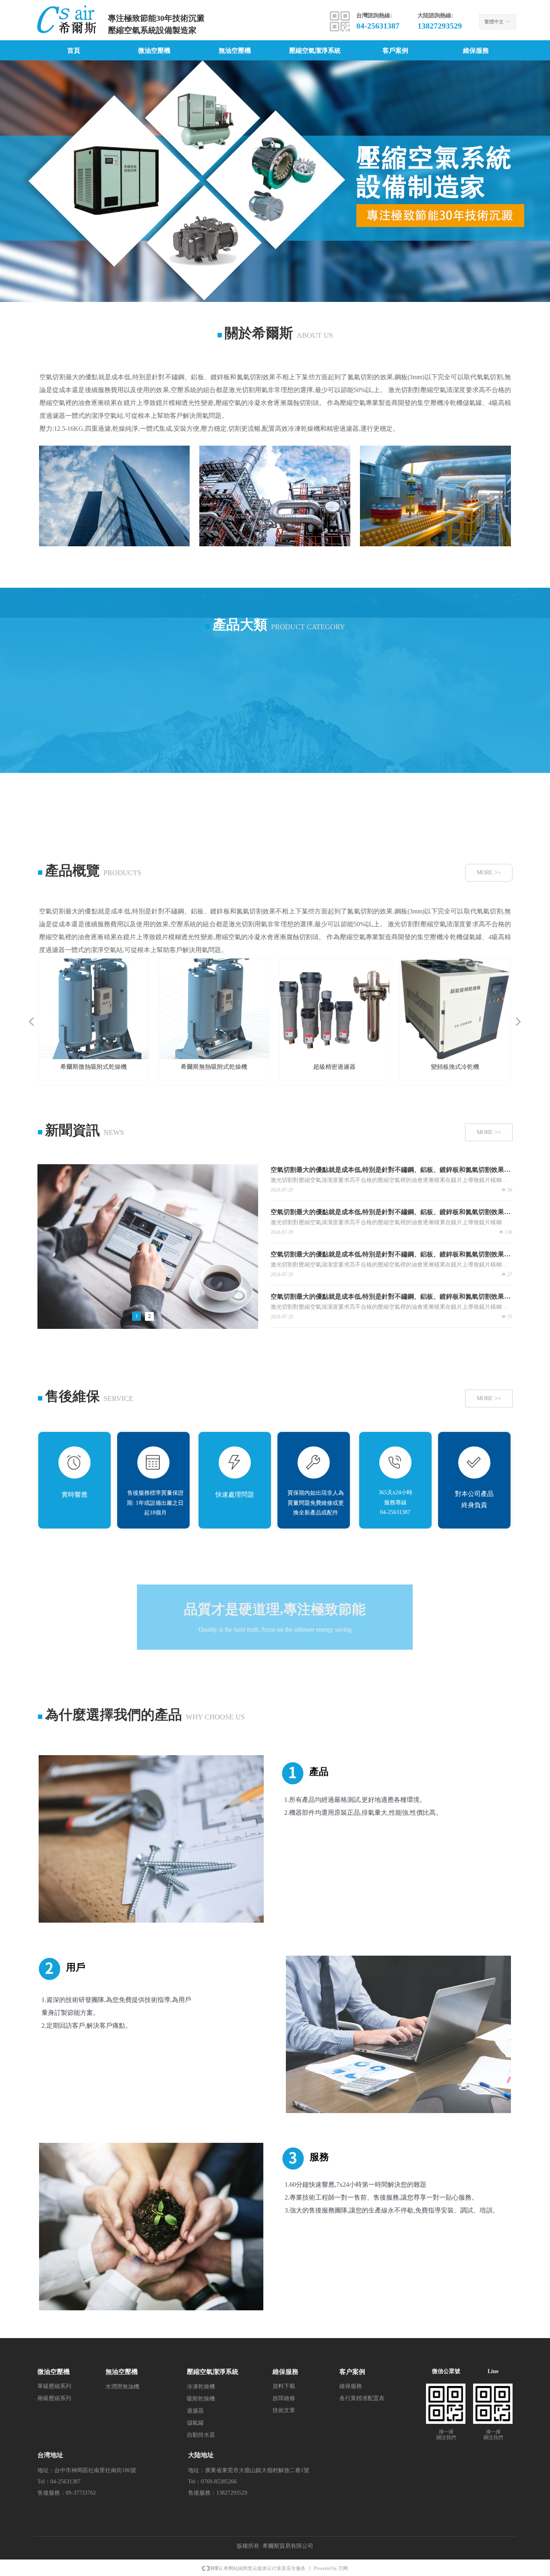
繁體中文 (494, 22)
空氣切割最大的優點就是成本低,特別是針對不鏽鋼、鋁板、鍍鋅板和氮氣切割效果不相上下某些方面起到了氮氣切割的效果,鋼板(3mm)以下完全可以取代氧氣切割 (391, 1170)
